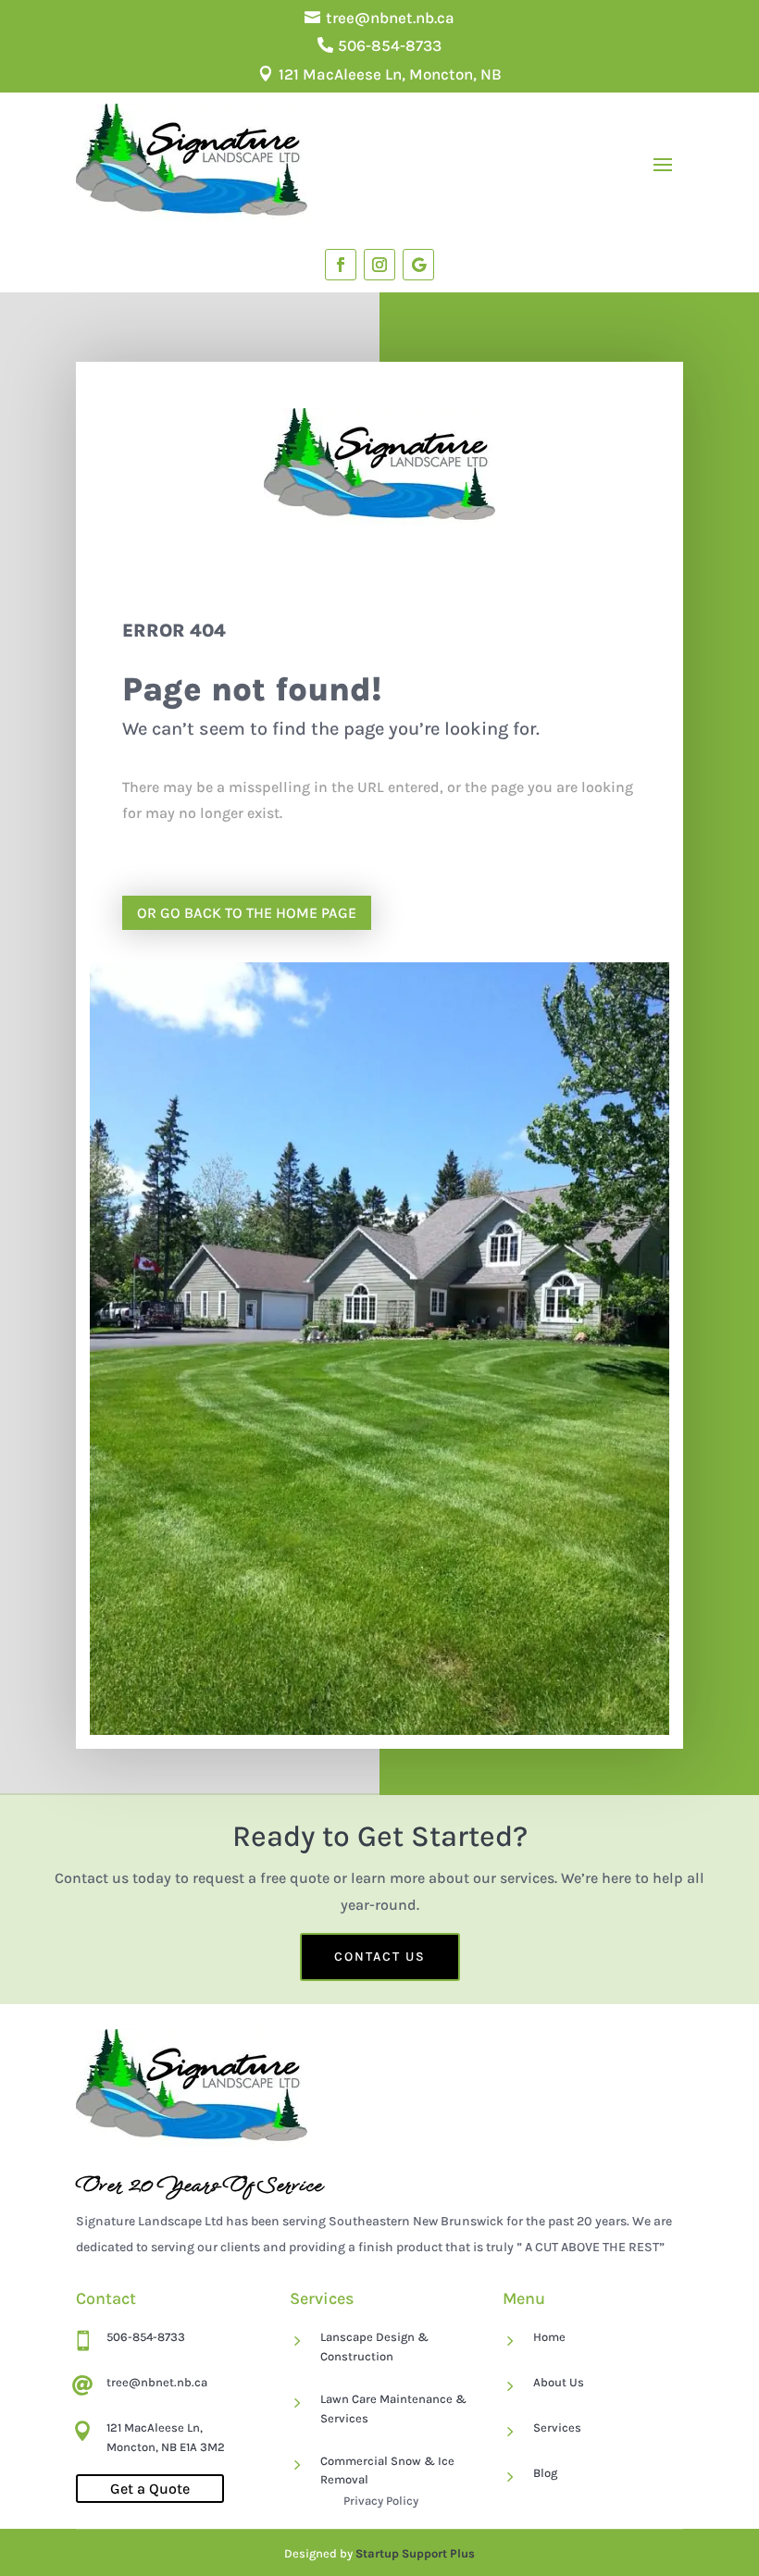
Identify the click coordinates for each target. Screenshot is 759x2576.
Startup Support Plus (415, 2553)
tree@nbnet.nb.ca (390, 18)
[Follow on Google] (418, 265)
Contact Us (380, 1957)
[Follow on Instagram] (379, 265)
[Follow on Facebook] (341, 265)
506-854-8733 (390, 45)
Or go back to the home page (247, 913)
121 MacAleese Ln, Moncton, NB (390, 74)
